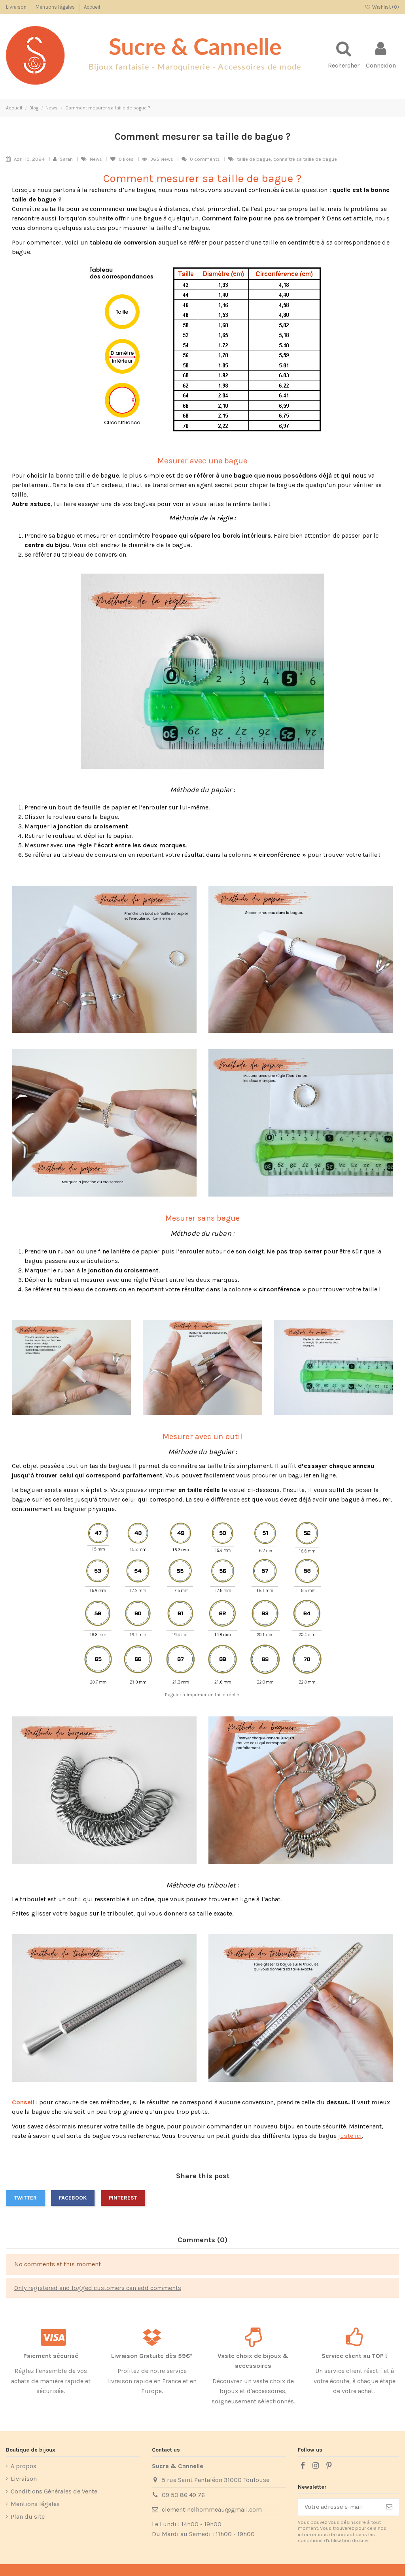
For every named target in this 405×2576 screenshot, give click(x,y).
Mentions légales (56, 7)
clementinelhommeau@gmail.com (212, 2509)
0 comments (205, 159)
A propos (24, 2466)
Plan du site (28, 2517)
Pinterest (123, 2198)
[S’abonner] (389, 2507)
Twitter (25, 2198)
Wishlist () (385, 7)
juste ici (350, 2136)
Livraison (17, 7)
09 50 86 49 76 (183, 2495)
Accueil (92, 7)
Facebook (73, 2198)
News (97, 159)
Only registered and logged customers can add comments (98, 2288)
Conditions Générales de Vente (54, 2491)
